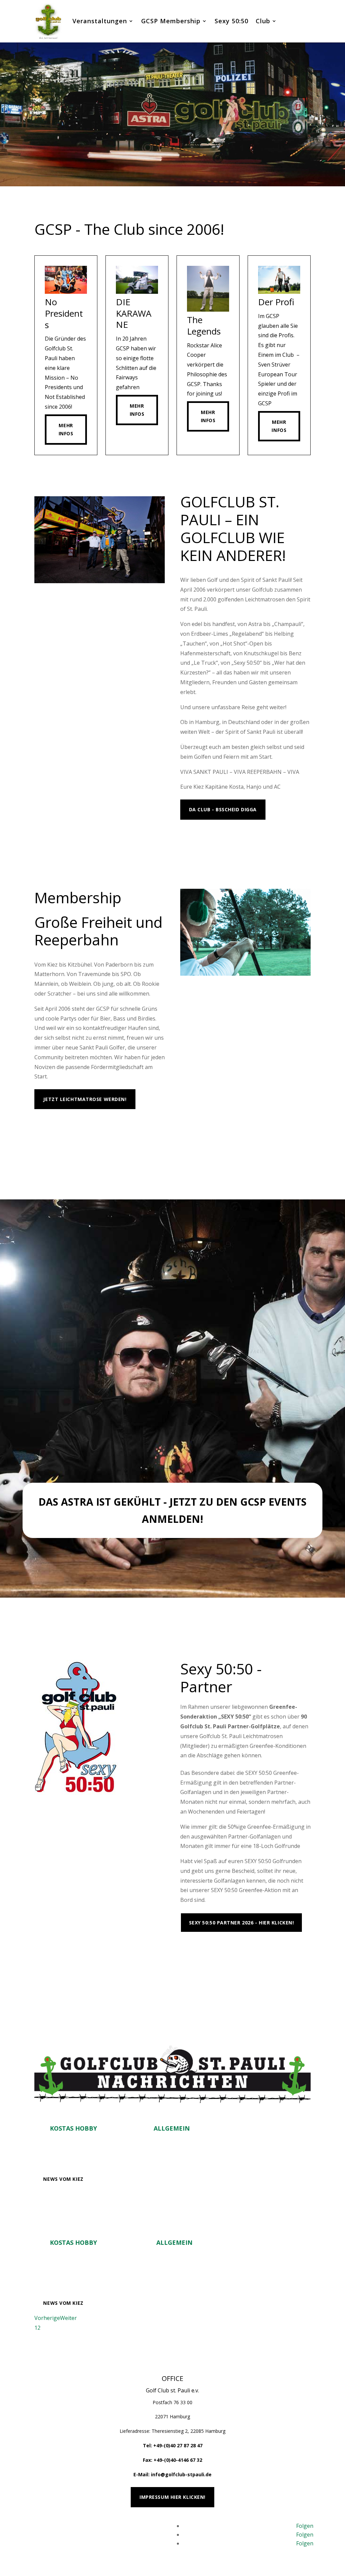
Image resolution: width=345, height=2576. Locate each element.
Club (263, 21)
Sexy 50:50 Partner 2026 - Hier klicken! (242, 1923)
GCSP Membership (171, 21)
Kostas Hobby (73, 2128)
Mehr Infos (66, 429)
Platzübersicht (211, 1950)
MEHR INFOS (204, 837)
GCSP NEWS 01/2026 (105, 2225)
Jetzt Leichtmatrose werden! (85, 1099)
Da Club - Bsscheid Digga (223, 809)
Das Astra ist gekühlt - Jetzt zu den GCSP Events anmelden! (172, 1510)
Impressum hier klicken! (172, 2497)
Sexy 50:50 (231, 21)
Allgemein (172, 2128)
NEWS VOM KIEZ (63, 2179)
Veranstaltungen (100, 21)
